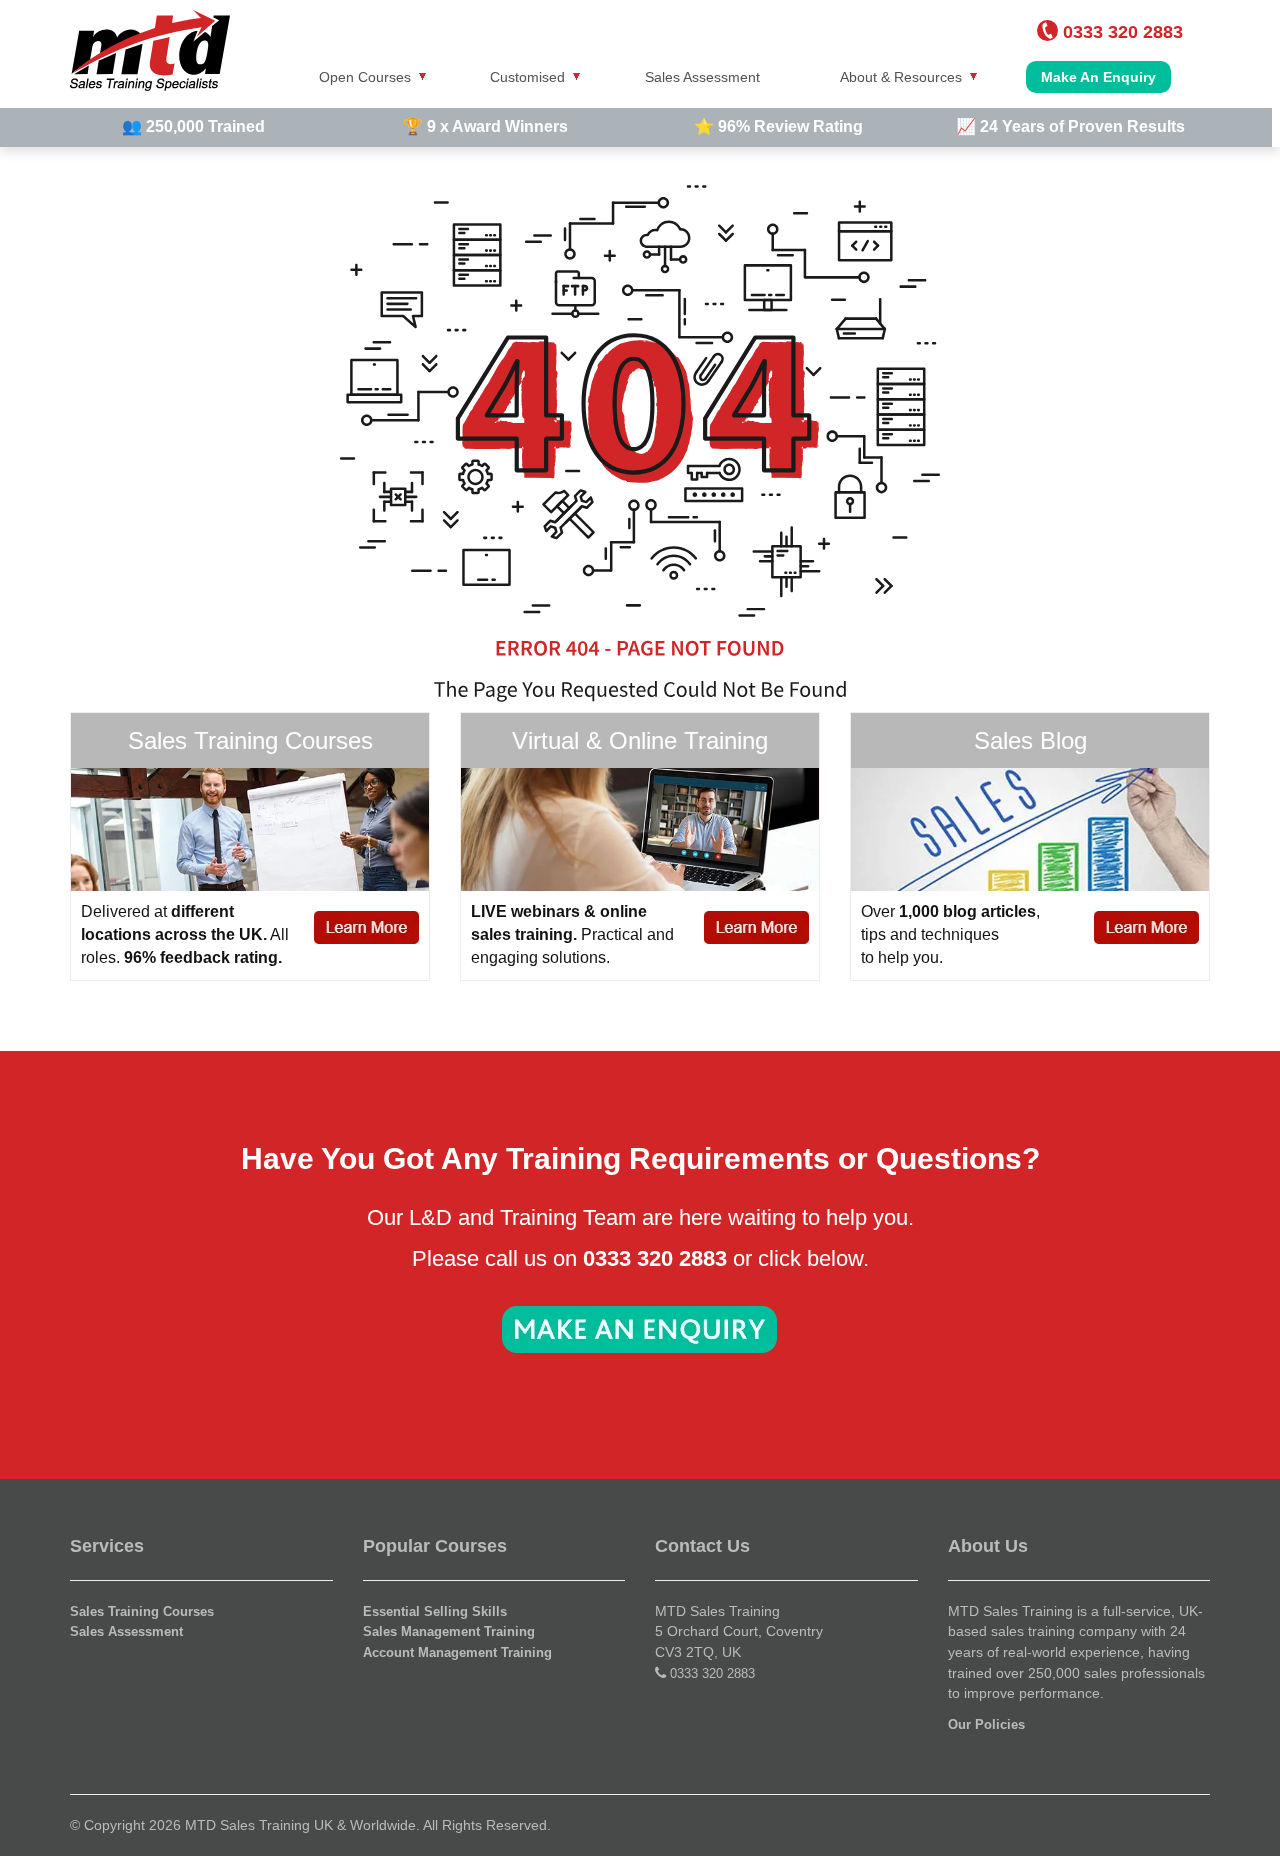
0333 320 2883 (712, 1673)
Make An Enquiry (1098, 77)
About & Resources (901, 77)
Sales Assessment (702, 77)
